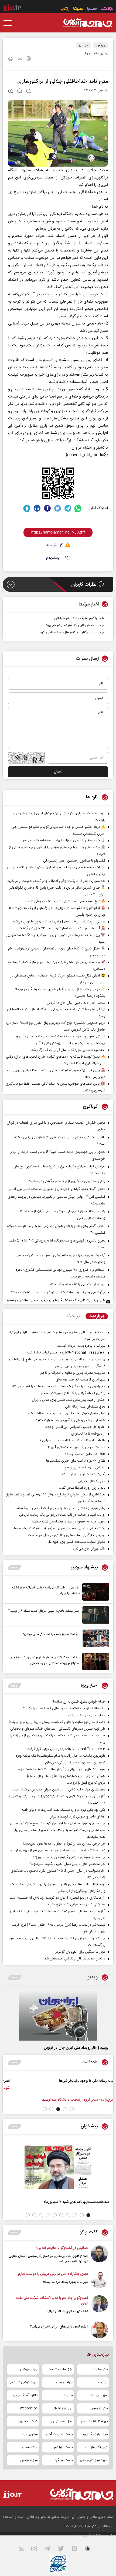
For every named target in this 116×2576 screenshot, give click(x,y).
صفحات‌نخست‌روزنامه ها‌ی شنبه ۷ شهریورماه (76, 2202)
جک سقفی (30, 2447)
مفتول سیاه (30, 2434)
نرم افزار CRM (63, 2408)
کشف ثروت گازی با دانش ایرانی (67, 2312)
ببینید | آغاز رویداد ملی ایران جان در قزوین (76, 2048)
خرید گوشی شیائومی (23, 2382)
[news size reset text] (20, 92)
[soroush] (27, 508)
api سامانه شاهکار (60, 2369)
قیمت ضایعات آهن (59, 2434)
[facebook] (47, 508)
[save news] (29, 59)
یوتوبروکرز (101, 2382)
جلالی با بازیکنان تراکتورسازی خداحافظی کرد (72, 632)
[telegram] (68, 508)
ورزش (101, 45)
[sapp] (91, 2550)
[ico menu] (9, 23)
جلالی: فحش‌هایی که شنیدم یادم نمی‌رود (75, 625)
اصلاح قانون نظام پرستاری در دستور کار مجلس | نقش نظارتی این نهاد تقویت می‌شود (48, 2259)
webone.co (29, 2408)
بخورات (68, 2395)
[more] (14, 1567)
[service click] (65, 9)
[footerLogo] (76, 2494)
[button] (72, 2109)
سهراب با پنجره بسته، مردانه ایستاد (65, 2282)
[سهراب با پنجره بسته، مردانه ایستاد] (99, 2280)
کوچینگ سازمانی (96, 2447)
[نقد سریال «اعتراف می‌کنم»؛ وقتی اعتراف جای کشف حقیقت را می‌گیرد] (94, 1592)
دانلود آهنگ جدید (25, 2395)
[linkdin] (37, 508)
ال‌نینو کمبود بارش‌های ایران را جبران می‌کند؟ (59, 2327)
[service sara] (92, 9)
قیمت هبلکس (62, 2447)
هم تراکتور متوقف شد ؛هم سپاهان (79, 618)
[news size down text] (29, 92)
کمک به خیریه (28, 2421)
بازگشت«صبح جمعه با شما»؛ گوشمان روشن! (51, 1634)
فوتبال (83, 45)
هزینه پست (99, 2395)
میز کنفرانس (29, 2460)
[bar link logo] (12, 9)
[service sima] (78, 9)
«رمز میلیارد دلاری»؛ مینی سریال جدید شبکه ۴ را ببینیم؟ (44, 1611)
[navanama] (107, 9)
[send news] (20, 59)
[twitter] (58, 508)
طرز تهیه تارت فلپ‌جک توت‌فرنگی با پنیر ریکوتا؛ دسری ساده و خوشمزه (56, 1300)
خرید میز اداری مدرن (93, 2460)
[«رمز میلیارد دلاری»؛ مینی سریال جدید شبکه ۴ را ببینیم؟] (94, 1615)
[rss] (25, 2550)
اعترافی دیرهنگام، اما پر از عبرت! (51, 2081)
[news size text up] (11, 92)
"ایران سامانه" (82, 2535)
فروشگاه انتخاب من (94, 2421)
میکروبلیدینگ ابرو (95, 2434)
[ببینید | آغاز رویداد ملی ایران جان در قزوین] (58, 2015)
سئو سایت (100, 2369)
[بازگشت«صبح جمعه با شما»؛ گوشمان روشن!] (94, 1638)
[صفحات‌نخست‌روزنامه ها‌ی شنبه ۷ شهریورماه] (58, 2167)
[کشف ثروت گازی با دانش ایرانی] (99, 2305)
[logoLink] (88, 23)
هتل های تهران (62, 2421)
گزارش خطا (54, 546)
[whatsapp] (78, 508)
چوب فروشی (29, 2369)
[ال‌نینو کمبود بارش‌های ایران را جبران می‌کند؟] (99, 2330)
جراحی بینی (64, 2382)
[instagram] (37, 2550)
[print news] (11, 59)
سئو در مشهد (99, 2408)
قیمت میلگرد (64, 2460)
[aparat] (78, 2550)
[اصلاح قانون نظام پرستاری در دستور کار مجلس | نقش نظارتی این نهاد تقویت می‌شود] (99, 2255)
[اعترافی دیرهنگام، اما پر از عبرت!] (85, 2087)
